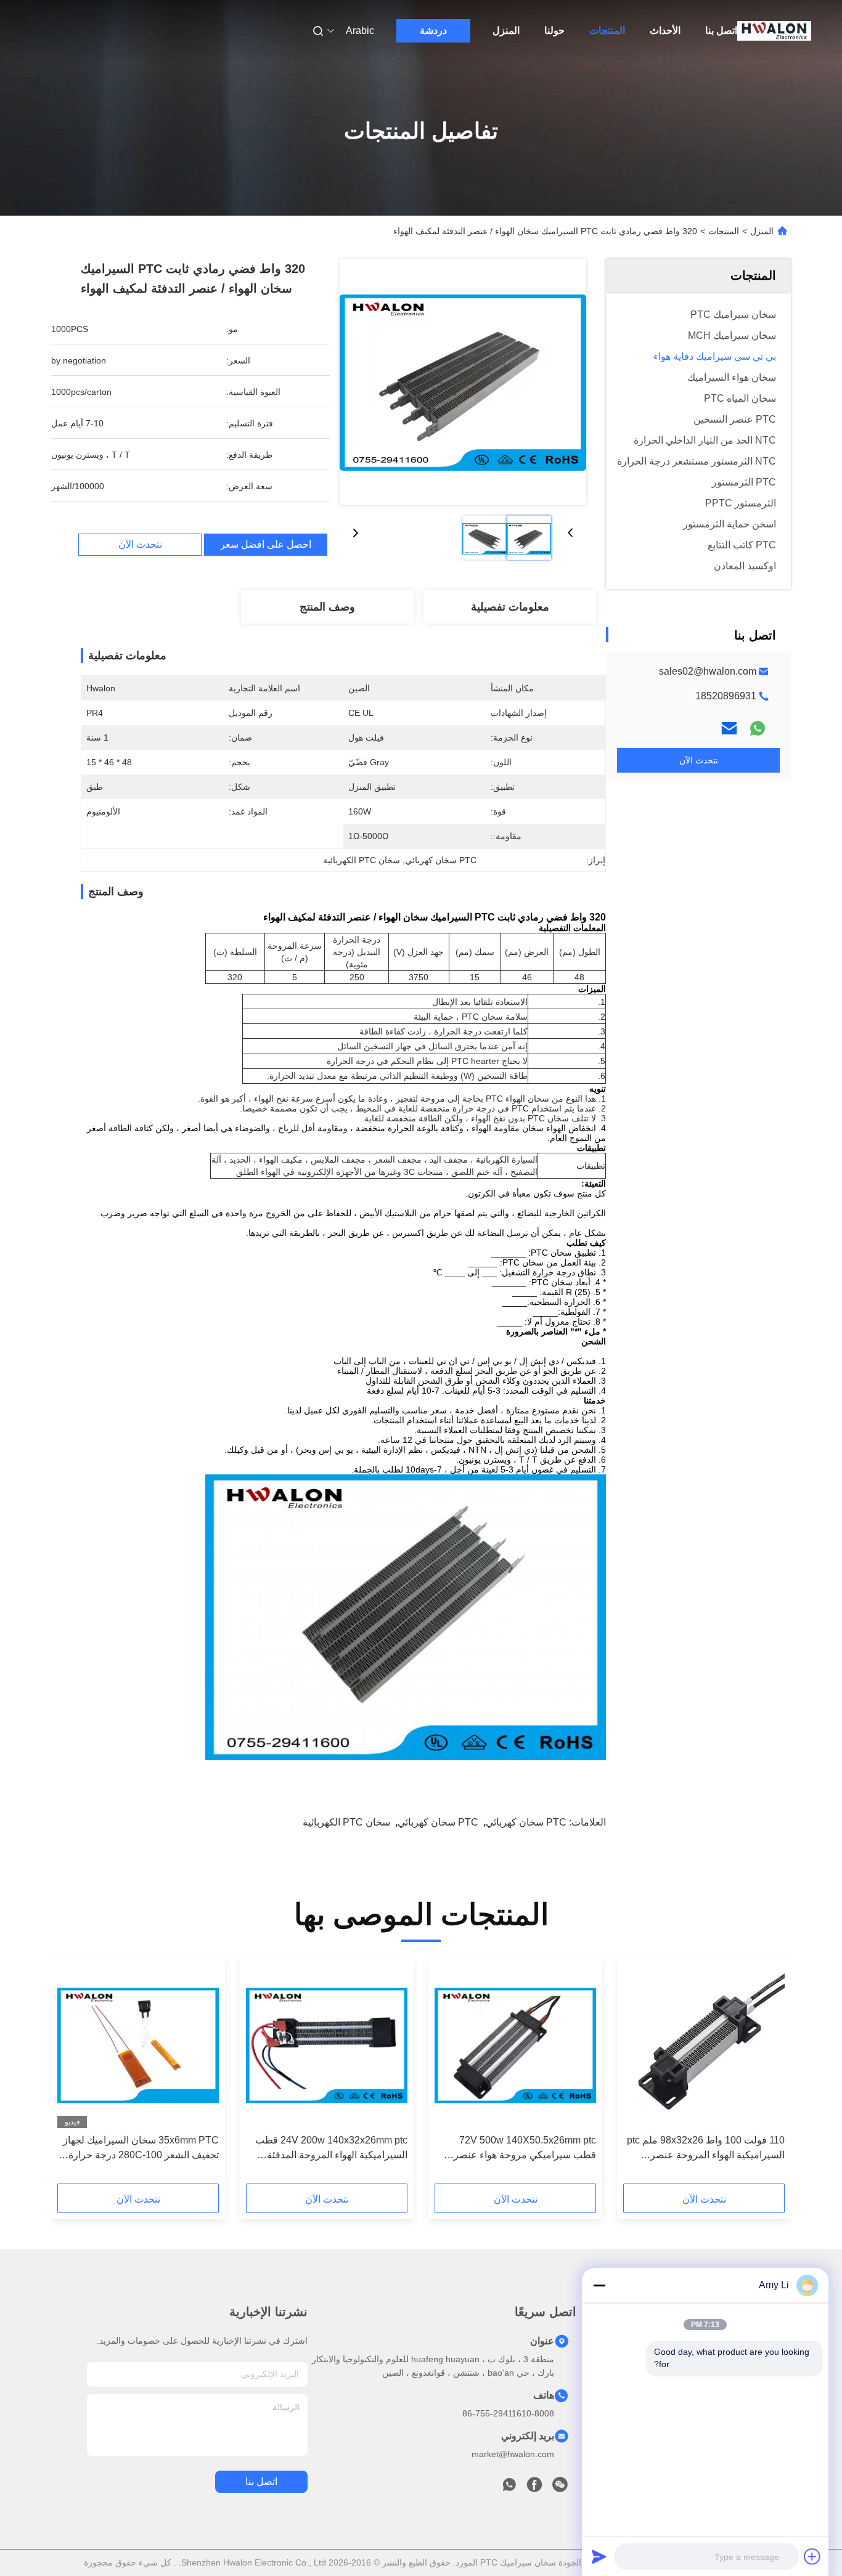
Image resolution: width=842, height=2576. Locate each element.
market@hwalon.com (513, 2454)
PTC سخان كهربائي (526, 1822)
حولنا (554, 30)
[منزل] (774, 31)
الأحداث (665, 30)
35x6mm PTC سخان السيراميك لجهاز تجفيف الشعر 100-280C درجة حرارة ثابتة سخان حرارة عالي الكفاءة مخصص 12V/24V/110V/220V (139, 2149)
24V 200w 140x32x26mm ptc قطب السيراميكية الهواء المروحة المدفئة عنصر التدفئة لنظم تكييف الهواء (331, 2149)
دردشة (433, 30)
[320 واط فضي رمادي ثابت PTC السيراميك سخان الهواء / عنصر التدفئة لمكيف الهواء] (463, 382)
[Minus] (599, 2285)
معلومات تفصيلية (510, 607)
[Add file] (812, 2556)
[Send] (599, 2556)
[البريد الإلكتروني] (729, 728)
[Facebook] (534, 2488)
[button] (769, 2074)
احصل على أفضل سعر (266, 545)
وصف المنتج (327, 607)
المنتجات (607, 30)
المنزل (506, 30)
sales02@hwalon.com (708, 671)
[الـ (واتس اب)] (758, 728)
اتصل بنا (721, 30)
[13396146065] (509, 2488)
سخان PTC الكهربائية (346, 1822)
